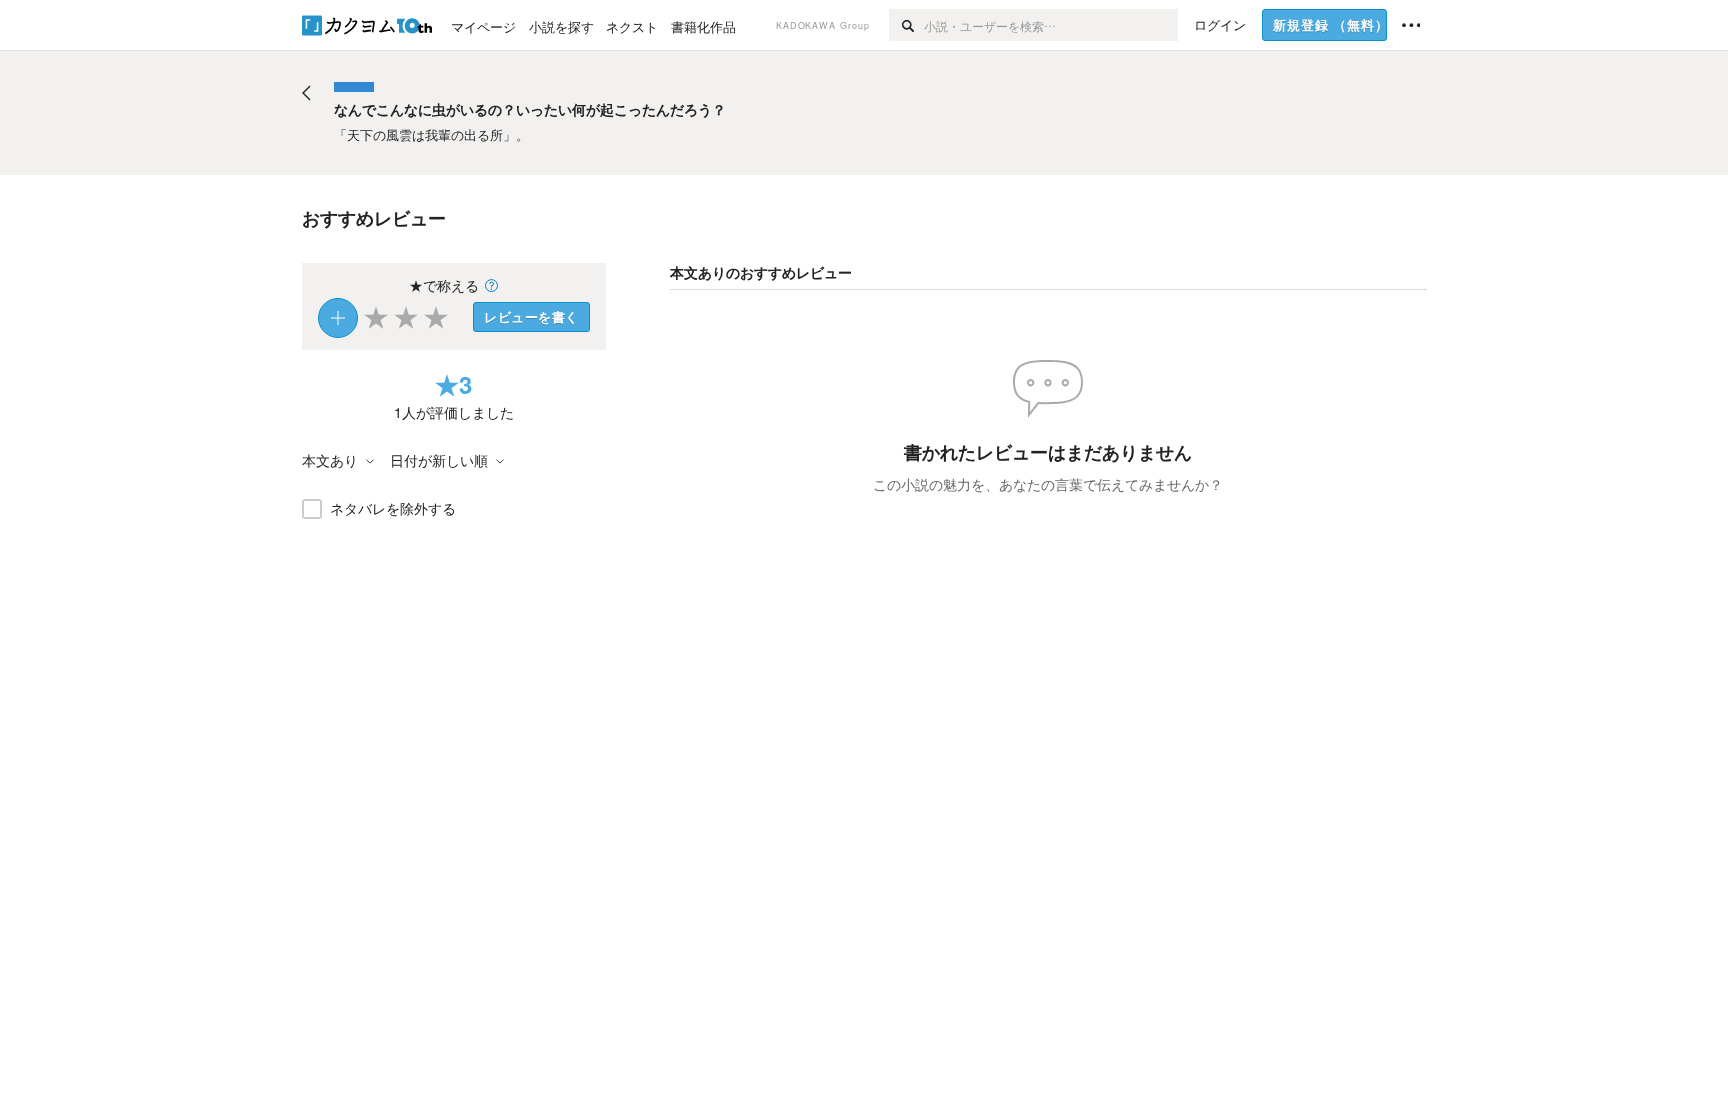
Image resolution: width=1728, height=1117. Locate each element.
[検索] (906, 25)
